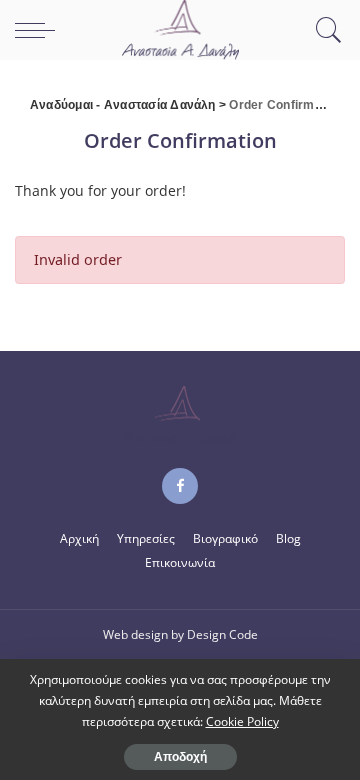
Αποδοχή (180, 757)
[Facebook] (180, 486)
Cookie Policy (242, 721)
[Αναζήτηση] (324, 30)
